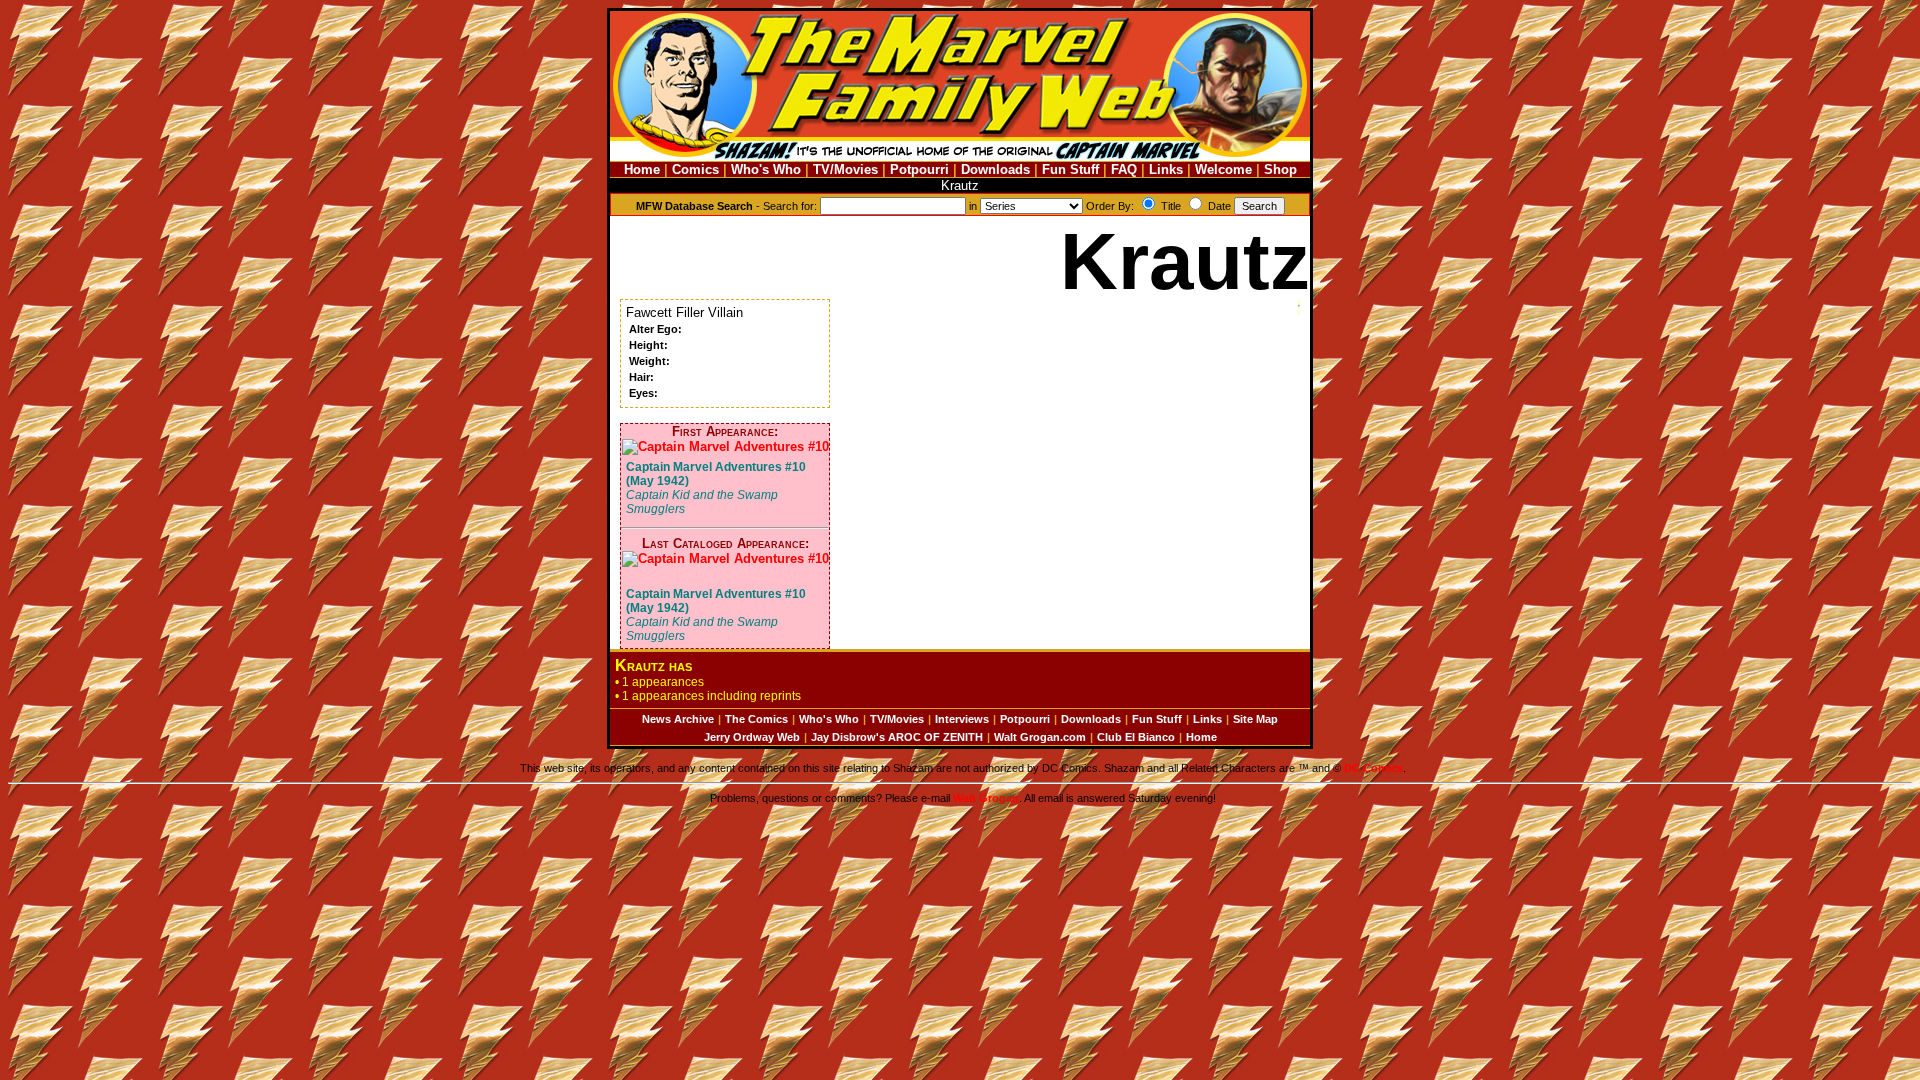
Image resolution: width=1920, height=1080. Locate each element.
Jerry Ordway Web (752, 737)
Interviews (962, 719)
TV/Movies (845, 169)
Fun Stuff (1070, 169)
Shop (1280, 169)
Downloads (995, 169)
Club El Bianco (1136, 737)
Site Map (1255, 719)
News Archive (678, 719)
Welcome (1223, 169)
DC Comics (1373, 768)
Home (642, 169)
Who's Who (766, 169)
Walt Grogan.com (1040, 737)
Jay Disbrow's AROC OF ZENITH (897, 737)
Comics (695, 169)
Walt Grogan (986, 798)
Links (1166, 169)
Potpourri (919, 169)
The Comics (756, 719)
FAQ (1124, 169)
